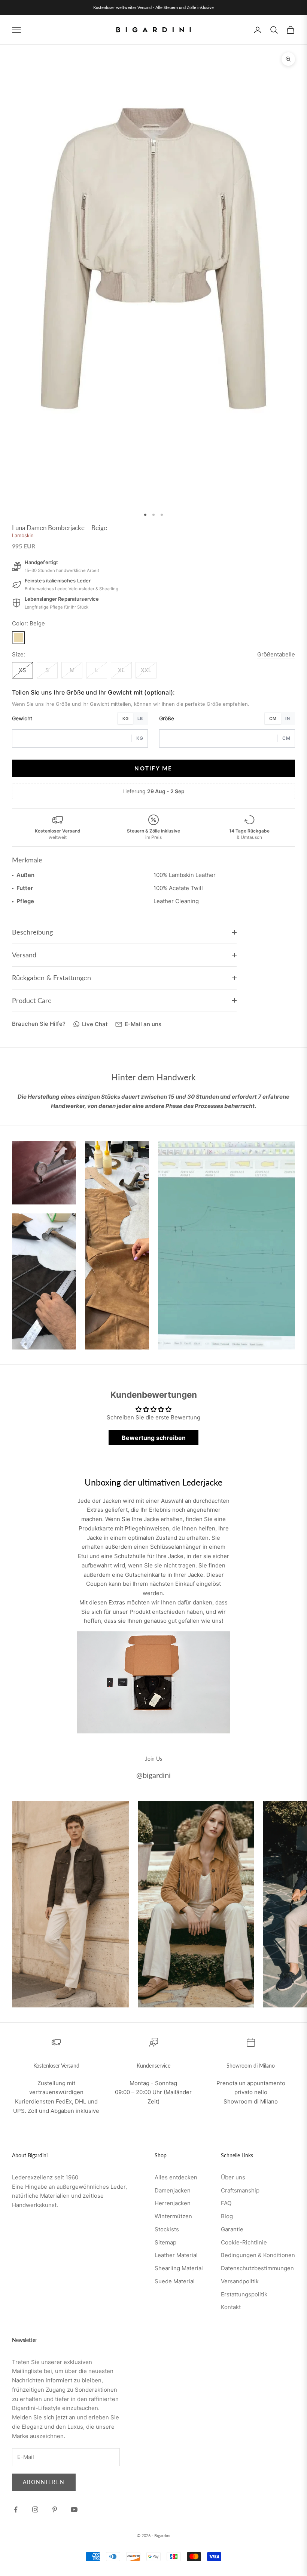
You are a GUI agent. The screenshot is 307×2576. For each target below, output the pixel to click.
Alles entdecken (176, 2177)
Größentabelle (276, 654)
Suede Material (175, 2281)
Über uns (233, 2177)
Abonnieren (44, 2482)
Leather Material (176, 2255)
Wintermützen (173, 2216)
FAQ (226, 2203)
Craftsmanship (240, 2190)
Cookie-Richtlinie (244, 2242)
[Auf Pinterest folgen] (55, 2509)
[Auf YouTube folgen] (74, 2509)
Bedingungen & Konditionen (258, 2255)
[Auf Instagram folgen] (35, 2509)
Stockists (167, 2229)
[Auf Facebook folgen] (16, 2509)
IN (288, 718)
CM (273, 718)
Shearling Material (179, 2268)
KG (125, 718)
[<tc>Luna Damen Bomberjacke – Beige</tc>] (18, 638)
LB (140, 718)
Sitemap (165, 2242)
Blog (227, 2216)
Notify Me (153, 768)
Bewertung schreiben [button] (154, 1438)
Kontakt (231, 2307)
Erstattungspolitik (244, 2294)
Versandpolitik (240, 2281)
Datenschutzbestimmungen (257, 2268)
